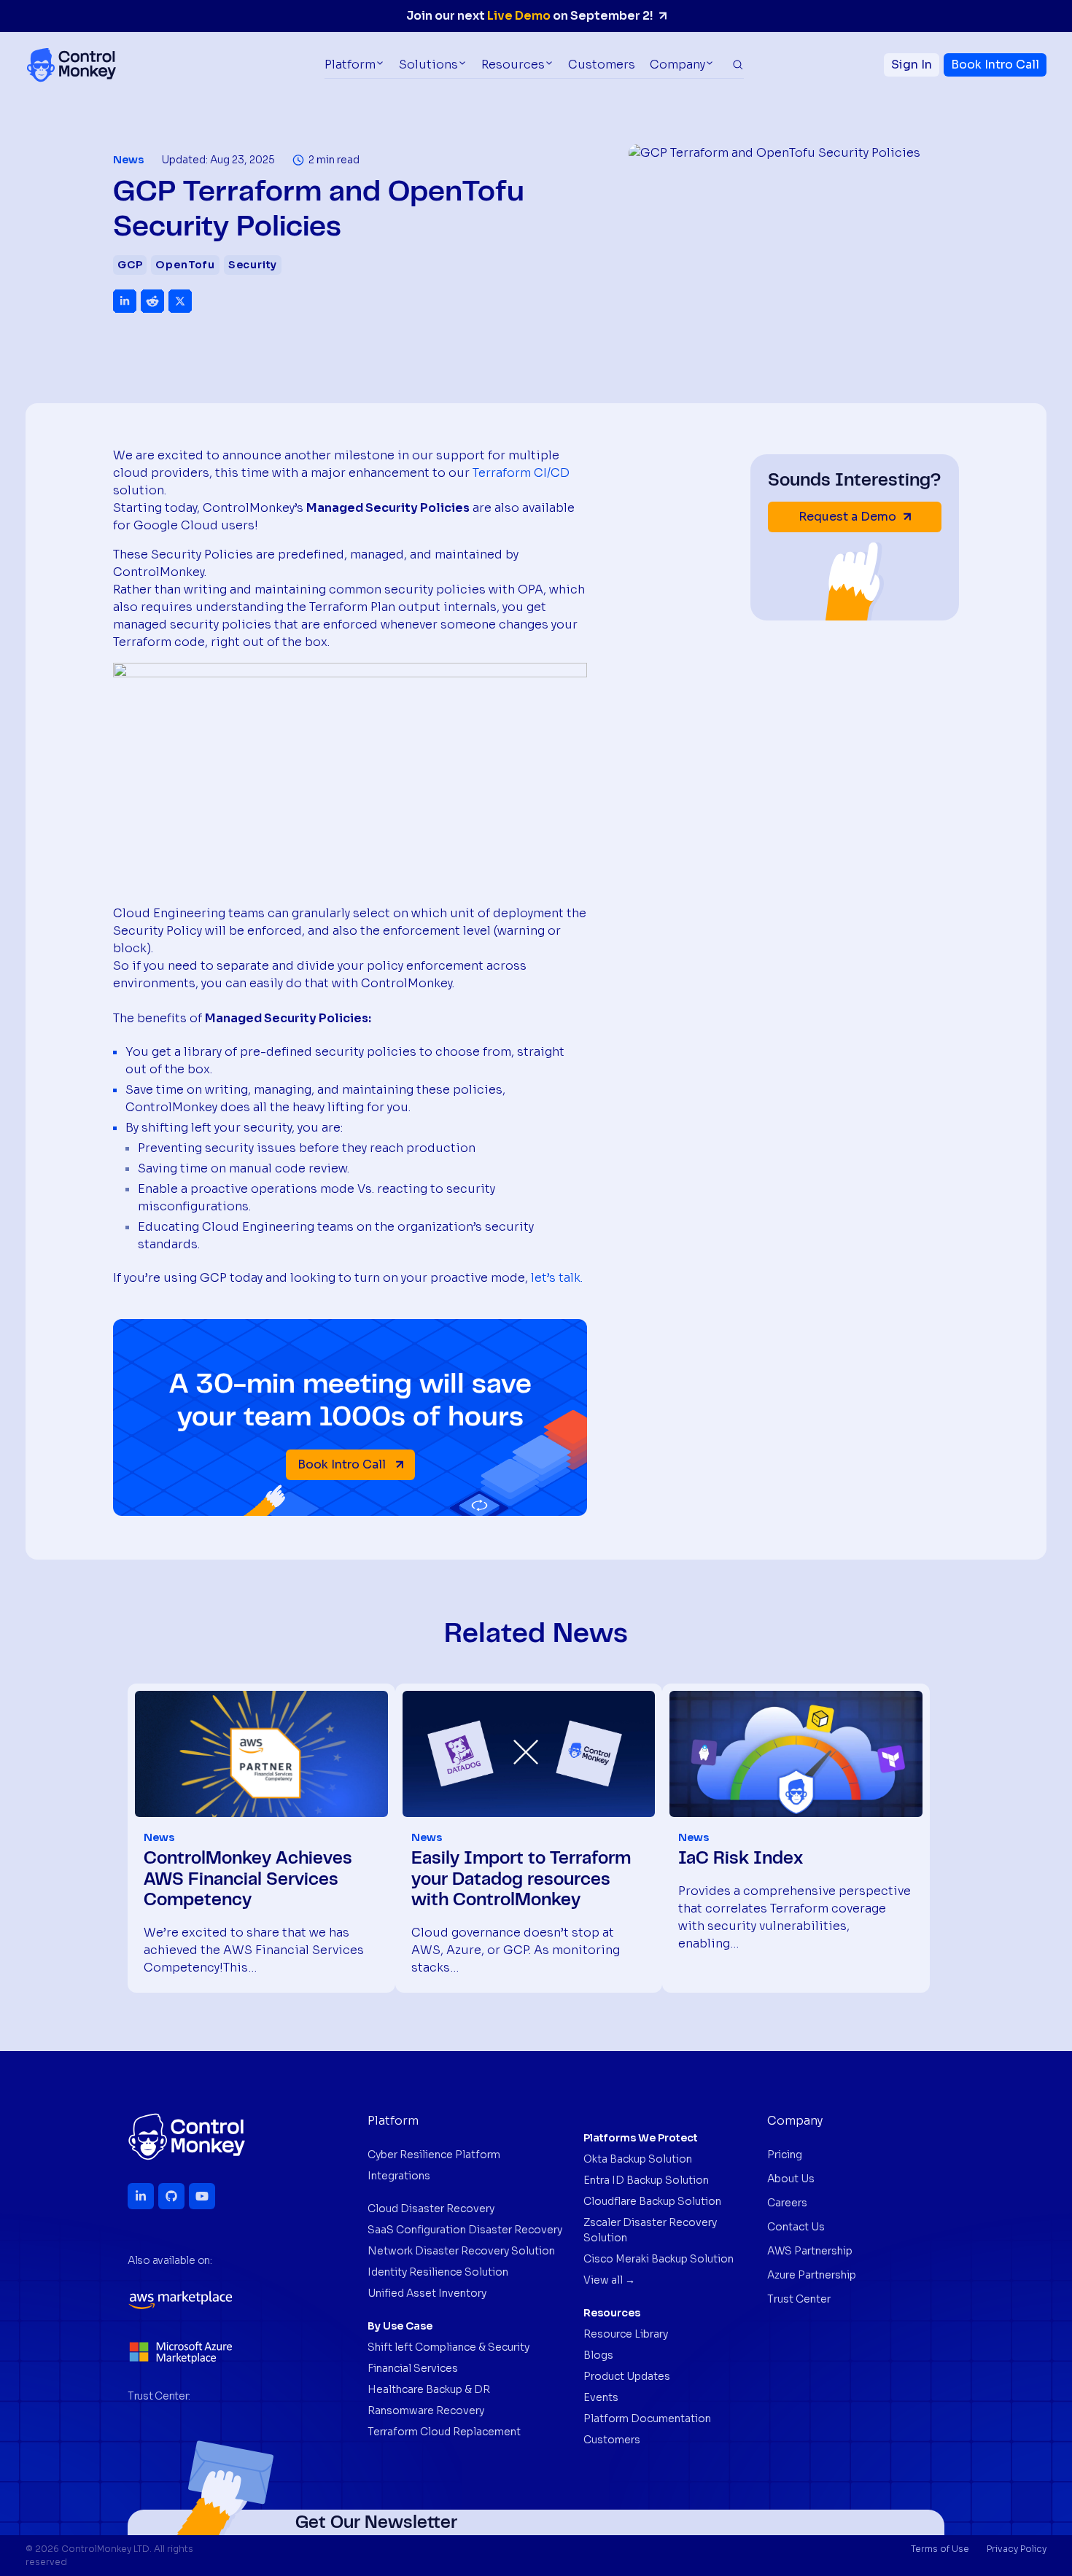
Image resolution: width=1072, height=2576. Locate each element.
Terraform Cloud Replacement (444, 2432)
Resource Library (626, 2334)
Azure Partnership (812, 2275)
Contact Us (796, 2227)
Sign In (912, 65)
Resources (513, 65)
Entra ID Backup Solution (646, 2180)
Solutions (428, 65)
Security (253, 265)
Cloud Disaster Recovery (431, 2209)
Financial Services (413, 2368)
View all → (609, 2280)
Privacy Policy (1017, 2549)
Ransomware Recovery (426, 2410)
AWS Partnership (810, 2251)
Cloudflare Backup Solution (652, 2201)
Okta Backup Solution (638, 2159)
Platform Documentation (647, 2419)
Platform (350, 65)
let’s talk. (557, 1278)
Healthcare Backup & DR (429, 2389)
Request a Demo (847, 517)
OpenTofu (185, 265)
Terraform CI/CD (521, 473)
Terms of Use (940, 2549)
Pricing (785, 2155)
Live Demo (519, 16)
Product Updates (627, 2376)
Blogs (598, 2355)
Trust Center (799, 2299)
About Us (791, 2179)
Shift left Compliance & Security (448, 2347)
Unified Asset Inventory (427, 2293)
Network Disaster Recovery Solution (461, 2251)
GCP (130, 265)
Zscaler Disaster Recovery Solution (650, 2230)
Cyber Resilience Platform (434, 2155)
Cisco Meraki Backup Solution (659, 2259)
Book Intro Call (995, 65)
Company (677, 65)
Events (601, 2397)
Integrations (399, 2176)
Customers (602, 65)
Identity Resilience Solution (438, 2272)
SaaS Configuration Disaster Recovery (465, 2230)
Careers (787, 2203)
